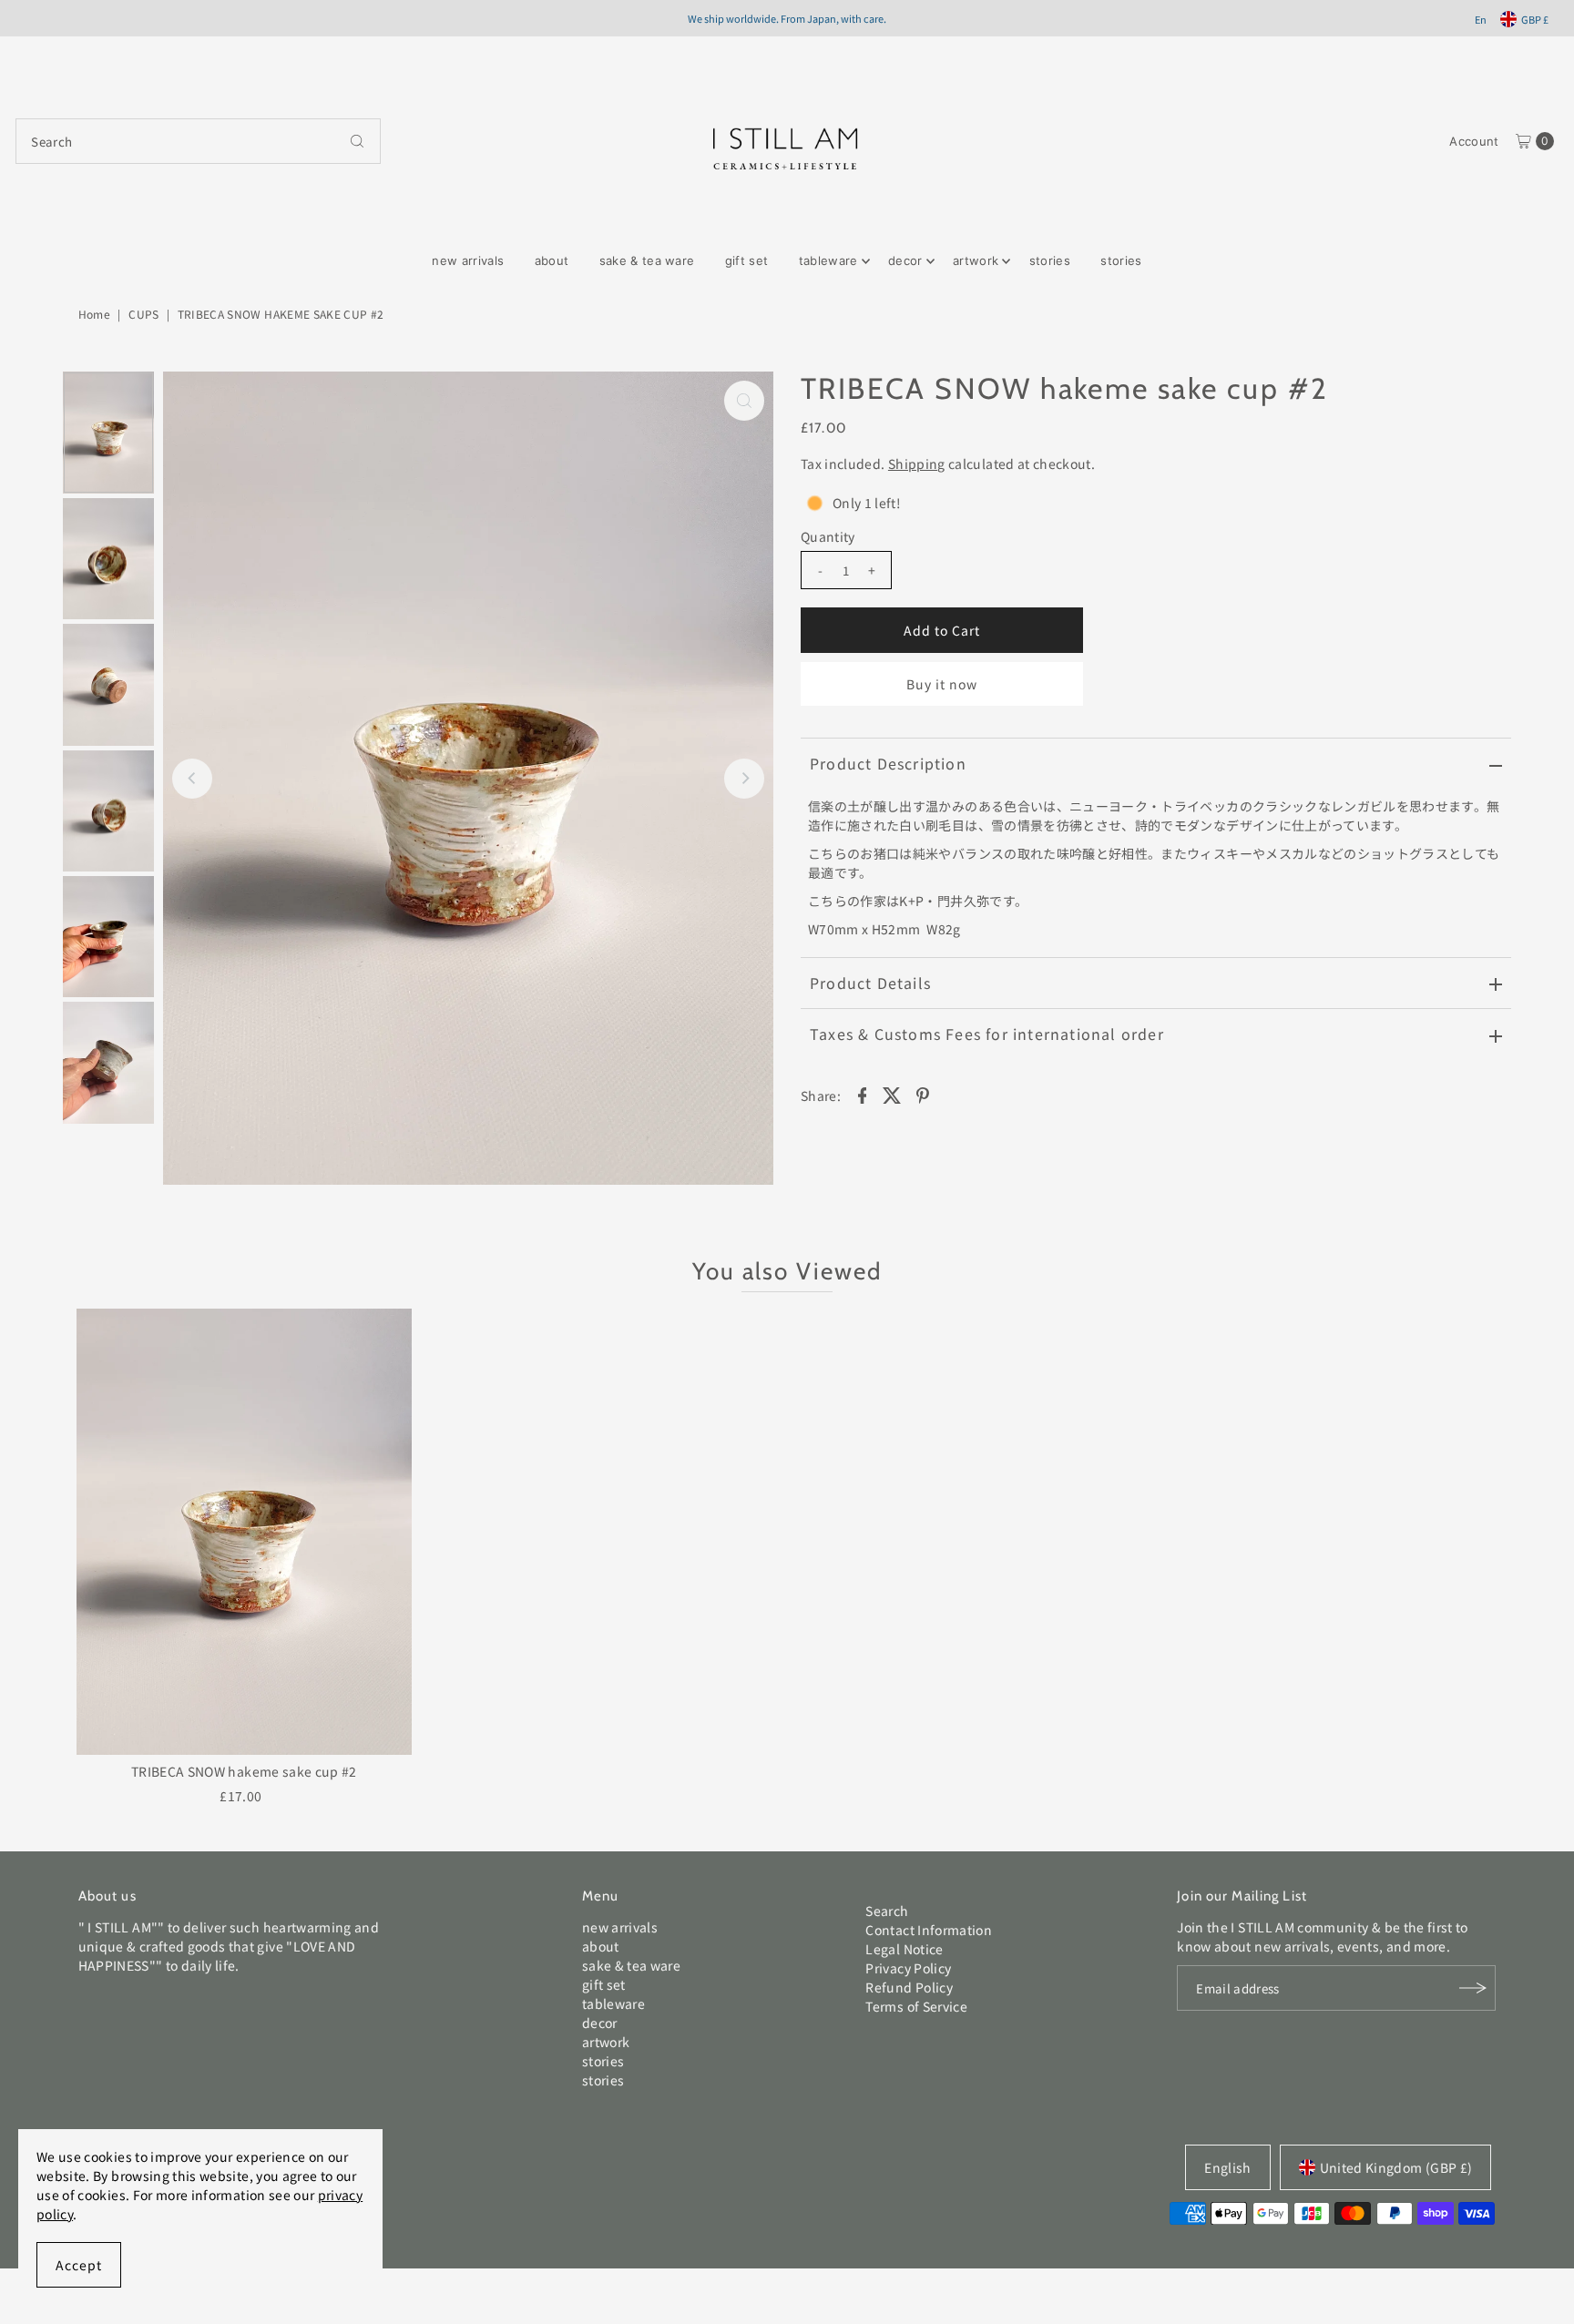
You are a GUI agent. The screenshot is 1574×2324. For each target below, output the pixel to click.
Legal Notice (904, 1949)
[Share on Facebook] (862, 1094)
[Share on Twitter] (893, 1094)
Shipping (917, 464)
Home (94, 314)
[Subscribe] (1473, 1988)
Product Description (888, 763)
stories (1050, 260)
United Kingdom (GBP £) (1396, 2167)
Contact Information (929, 1930)
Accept (79, 2265)
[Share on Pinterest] (923, 1094)
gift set (747, 260)
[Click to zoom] (744, 401)
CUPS (143, 314)
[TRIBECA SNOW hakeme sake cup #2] (244, 1532)
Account (1474, 141)
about (552, 260)
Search (887, 1911)
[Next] (744, 779)
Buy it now (942, 684)
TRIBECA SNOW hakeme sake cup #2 (244, 1771)
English (1227, 2167)
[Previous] (192, 779)
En (1481, 19)
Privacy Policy (908, 1968)
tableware (828, 260)
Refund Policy (909, 1987)
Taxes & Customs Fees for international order (987, 1034)
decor (905, 260)
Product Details (870, 983)
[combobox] (198, 141)
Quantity (828, 536)
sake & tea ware (647, 260)
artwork (976, 260)
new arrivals (468, 260)
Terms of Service (916, 2006)
